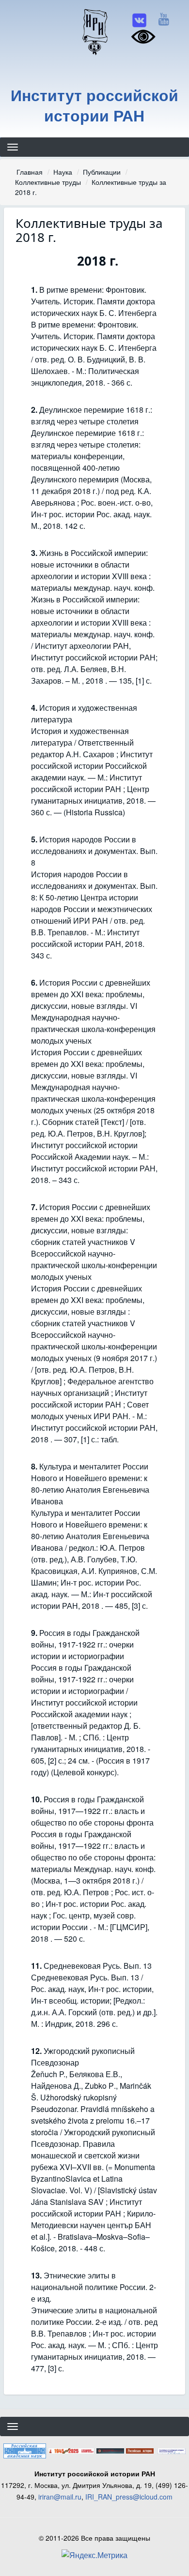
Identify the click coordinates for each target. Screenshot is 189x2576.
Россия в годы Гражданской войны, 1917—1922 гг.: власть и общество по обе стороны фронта (92, 1811)
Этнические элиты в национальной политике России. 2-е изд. (94, 2287)
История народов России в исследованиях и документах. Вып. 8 (94, 851)
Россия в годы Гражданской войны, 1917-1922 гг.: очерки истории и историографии (85, 1644)
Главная (30, 172)
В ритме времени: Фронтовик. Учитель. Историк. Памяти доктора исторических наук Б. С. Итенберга (94, 301)
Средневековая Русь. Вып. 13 (98, 1966)
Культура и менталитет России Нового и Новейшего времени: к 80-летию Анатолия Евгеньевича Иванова (90, 1484)
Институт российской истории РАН (94, 105)
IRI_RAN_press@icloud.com (129, 2497)
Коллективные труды (48, 182)
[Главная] (94, 31)
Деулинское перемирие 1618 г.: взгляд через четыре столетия (92, 415)
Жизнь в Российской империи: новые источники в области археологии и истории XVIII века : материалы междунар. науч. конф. (93, 570)
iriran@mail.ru (60, 2497)
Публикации (102, 172)
